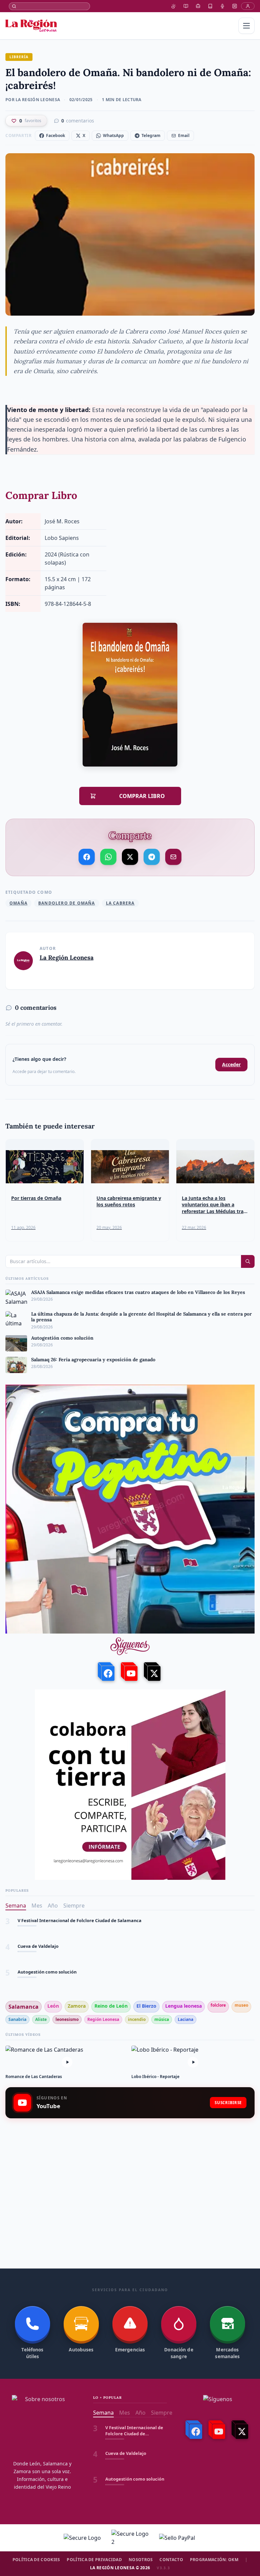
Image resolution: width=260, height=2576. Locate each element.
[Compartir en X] (130, 857)
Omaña (18, 903)
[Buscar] (49, 6)
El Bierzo (146, 2006)
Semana (16, 1906)
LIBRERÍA (19, 57)
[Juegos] (235, 6)
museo (241, 2005)
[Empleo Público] (198, 6)
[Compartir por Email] (173, 857)
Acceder (231, 1064)
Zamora (77, 2006)
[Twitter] (153, 1672)
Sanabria (17, 2019)
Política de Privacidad (94, 2560)
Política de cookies (36, 2560)
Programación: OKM (214, 2560)
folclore (218, 2005)
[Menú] (246, 26)
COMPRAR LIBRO (135, 796)
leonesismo (67, 2019)
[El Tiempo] (174, 6)
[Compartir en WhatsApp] (108, 857)
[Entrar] (248, 6)
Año (53, 1906)
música (162, 2019)
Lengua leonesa (183, 2006)
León (53, 2006)
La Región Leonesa (67, 958)
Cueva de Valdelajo (38, 1921)
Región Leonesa (103, 2019)
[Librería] (186, 6)
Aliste (41, 2019)
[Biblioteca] (210, 6)
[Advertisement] (130, 2177)
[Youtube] (130, 1672)
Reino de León (111, 2006)
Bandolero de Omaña (67, 903)
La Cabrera (120, 903)
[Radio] (222, 6)
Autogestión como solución (47, 1946)
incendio (137, 2019)
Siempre (74, 1906)
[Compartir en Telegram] (152, 857)
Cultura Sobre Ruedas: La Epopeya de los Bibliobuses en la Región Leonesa (97, 1972)
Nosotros (141, 2560)
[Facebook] (107, 1672)
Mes (37, 1906)
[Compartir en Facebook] (87, 857)
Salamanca (24, 2007)
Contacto (171, 2560)
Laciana (186, 2019)
